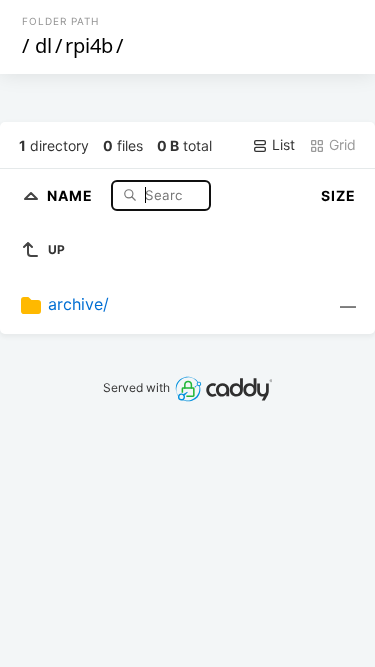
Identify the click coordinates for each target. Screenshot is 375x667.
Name (72, 194)
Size (338, 195)
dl (43, 45)
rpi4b (89, 45)
